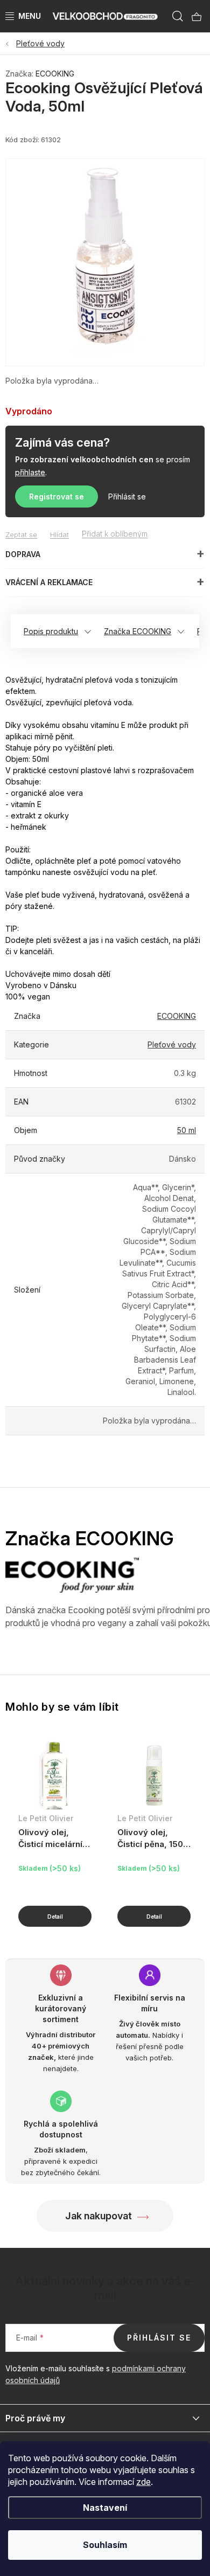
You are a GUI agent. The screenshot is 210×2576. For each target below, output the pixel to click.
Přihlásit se (127, 497)
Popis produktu (51, 631)
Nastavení (105, 2508)
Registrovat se (57, 497)
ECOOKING (55, 74)
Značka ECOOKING (138, 631)
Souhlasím (105, 2545)
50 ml (187, 1130)
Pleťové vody (172, 1044)
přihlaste (30, 472)
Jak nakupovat (99, 2216)
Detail (55, 1916)
